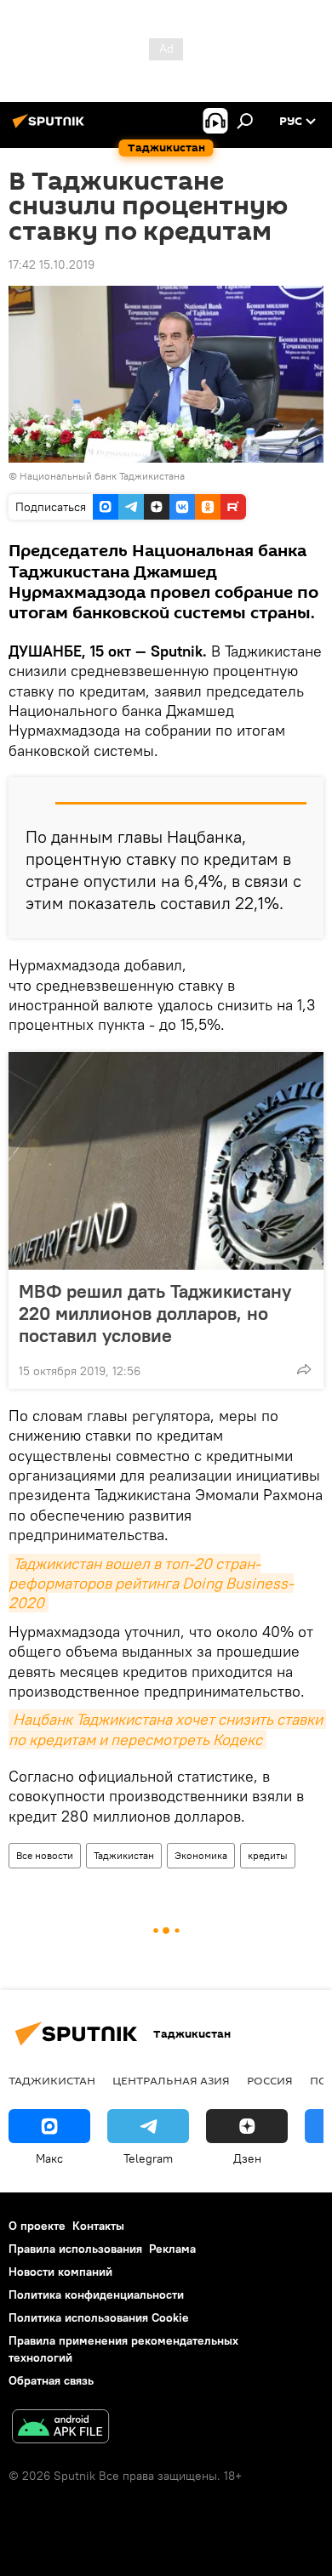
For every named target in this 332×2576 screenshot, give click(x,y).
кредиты (268, 1855)
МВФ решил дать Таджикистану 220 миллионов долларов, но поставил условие (155, 1313)
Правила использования (75, 2249)
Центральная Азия (171, 2080)
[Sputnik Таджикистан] (51, 128)
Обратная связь (51, 2380)
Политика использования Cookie (99, 2317)
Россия (270, 2080)
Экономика (201, 1855)
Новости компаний (60, 2272)
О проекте (37, 2226)
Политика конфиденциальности (96, 2295)
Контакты (98, 2226)
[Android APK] (60, 2428)
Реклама (172, 2249)
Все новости (45, 1855)
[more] (304, 1369)
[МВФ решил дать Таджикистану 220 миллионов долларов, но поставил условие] (166, 1161)
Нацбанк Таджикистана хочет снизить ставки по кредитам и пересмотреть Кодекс (167, 1729)
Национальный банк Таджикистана (102, 476)
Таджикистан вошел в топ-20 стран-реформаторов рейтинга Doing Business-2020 (151, 1584)
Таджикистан (124, 1855)
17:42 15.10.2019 (52, 264)
